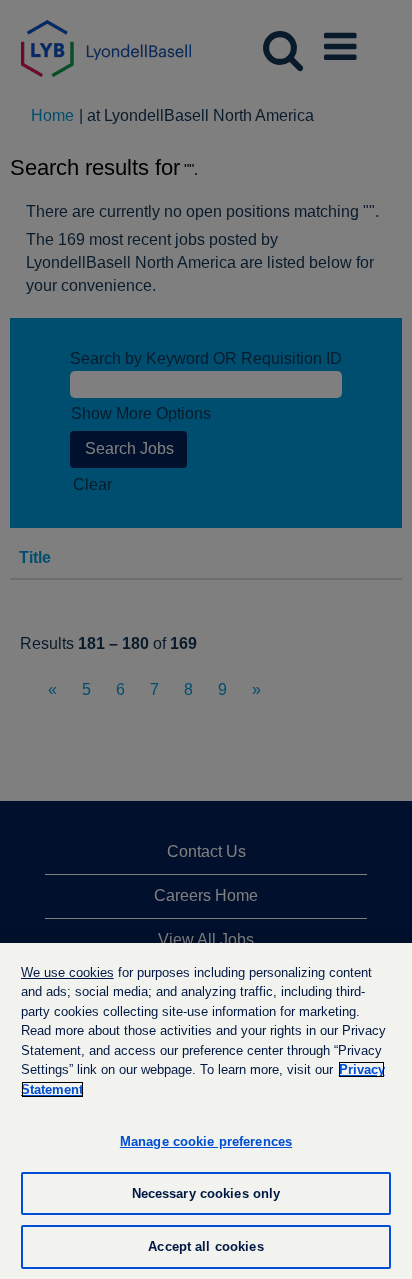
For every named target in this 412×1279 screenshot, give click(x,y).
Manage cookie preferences (206, 1141)
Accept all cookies (205, 1246)
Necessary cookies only (206, 1193)
